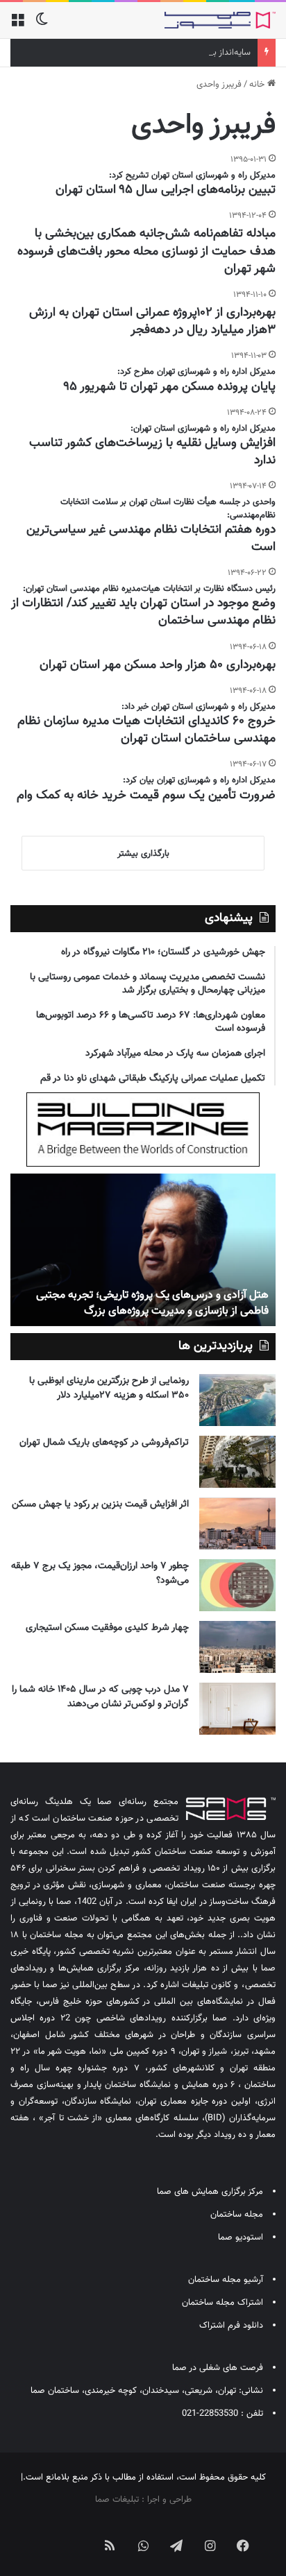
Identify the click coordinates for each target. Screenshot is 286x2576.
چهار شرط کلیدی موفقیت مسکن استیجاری (107, 1628)
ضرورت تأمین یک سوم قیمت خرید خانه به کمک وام (146, 796)
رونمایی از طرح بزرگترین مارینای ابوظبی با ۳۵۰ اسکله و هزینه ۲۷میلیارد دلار (109, 1388)
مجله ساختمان (237, 2215)
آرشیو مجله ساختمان (226, 2280)
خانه (258, 85)
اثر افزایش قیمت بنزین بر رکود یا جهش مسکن (100, 1504)
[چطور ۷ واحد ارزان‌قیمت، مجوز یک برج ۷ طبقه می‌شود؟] (237, 1585)
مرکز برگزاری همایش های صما (210, 2192)
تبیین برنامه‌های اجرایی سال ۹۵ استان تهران (166, 190)
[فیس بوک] (243, 2545)
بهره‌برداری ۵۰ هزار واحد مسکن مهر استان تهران (158, 665)
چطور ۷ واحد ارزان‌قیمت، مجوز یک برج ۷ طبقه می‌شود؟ (100, 1573)
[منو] (17, 25)
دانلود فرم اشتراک (231, 2326)
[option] (143, 1250)
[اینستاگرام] (210, 2545)
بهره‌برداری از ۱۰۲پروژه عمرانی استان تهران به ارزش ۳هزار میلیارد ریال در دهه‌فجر (152, 321)
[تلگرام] (176, 2545)
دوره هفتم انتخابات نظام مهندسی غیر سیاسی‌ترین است (151, 539)
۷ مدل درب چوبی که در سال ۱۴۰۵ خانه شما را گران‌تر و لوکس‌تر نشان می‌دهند (100, 1697)
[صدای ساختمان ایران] (220, 20)
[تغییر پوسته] (42, 25)
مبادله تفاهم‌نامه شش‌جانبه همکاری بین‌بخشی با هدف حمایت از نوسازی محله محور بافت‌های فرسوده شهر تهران (146, 251)
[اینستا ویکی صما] (76, 2534)
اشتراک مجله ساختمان (222, 2303)
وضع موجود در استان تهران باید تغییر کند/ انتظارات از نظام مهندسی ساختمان (143, 612)
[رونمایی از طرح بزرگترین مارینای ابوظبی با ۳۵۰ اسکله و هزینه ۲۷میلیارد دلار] (237, 1400)
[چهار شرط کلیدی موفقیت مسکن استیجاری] (237, 1647)
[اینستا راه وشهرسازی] (43, 2534)
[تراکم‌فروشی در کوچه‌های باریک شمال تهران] (237, 1462)
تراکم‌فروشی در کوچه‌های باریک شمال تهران (104, 1443)
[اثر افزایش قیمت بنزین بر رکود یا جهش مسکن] (237, 1523)
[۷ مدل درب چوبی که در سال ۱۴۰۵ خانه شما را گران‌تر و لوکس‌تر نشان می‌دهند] (237, 1709)
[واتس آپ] (143, 2545)
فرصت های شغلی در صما (218, 2368)
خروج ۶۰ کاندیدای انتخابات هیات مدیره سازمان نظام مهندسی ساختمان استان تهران (146, 730)
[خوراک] (110, 2545)
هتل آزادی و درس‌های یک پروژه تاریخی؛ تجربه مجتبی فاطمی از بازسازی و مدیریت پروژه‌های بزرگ (152, 1303)
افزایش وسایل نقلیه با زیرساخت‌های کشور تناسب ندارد (152, 452)
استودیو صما (241, 2238)
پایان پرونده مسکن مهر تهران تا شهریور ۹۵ (170, 387)
